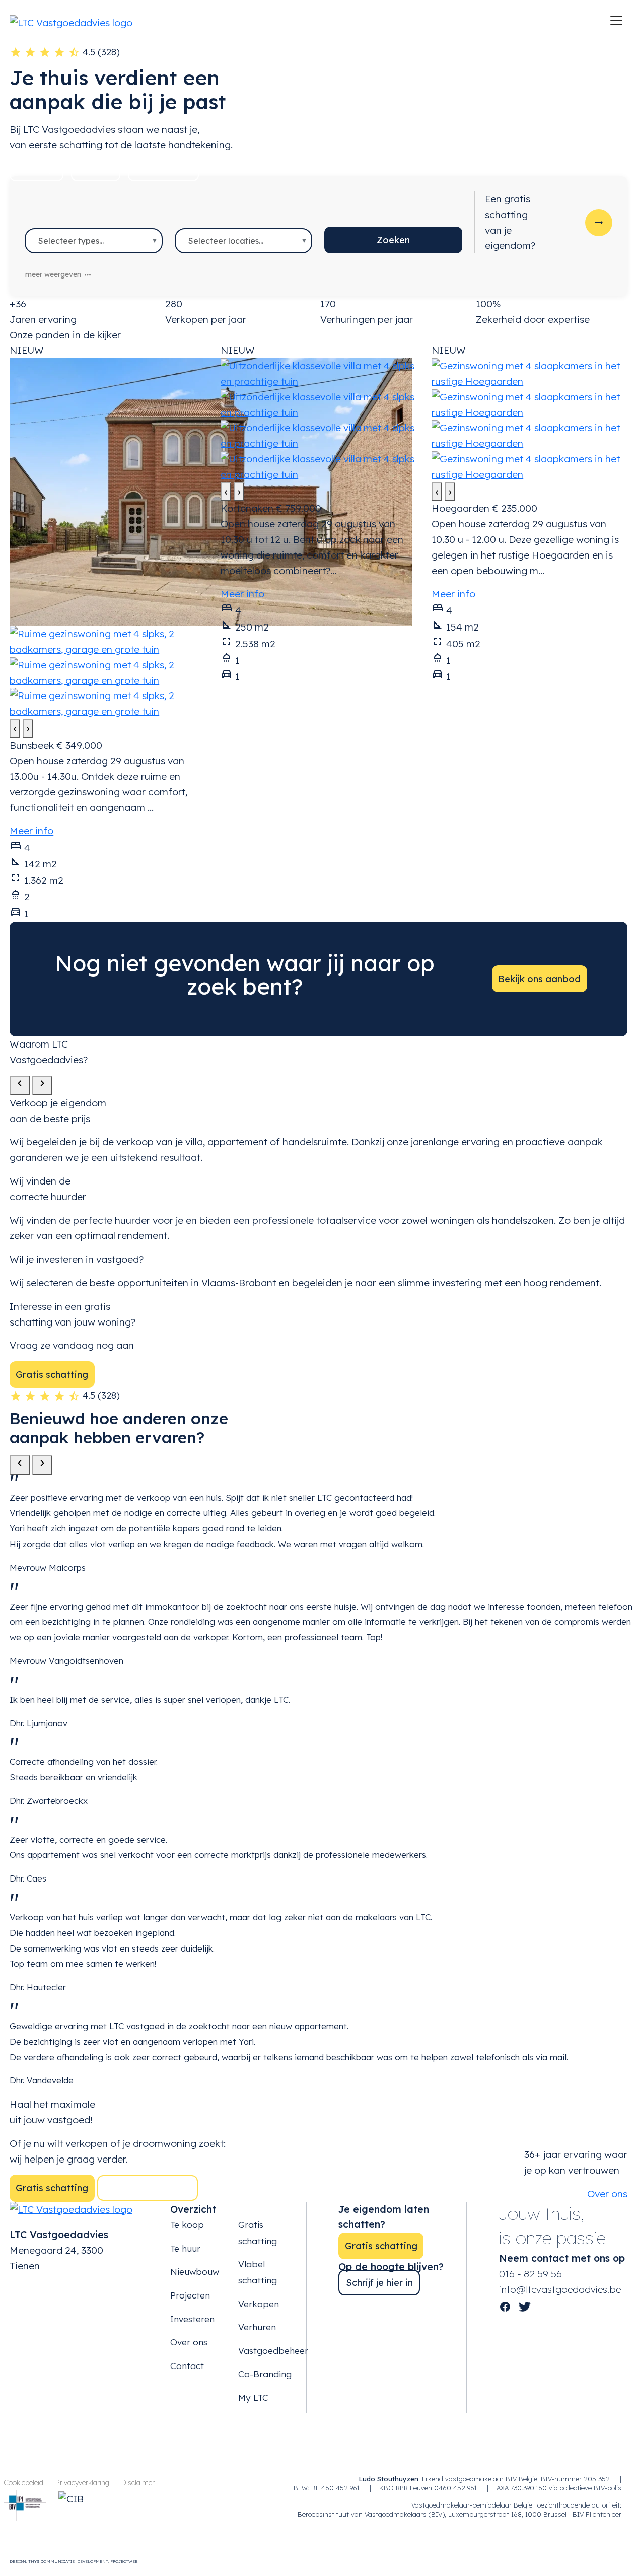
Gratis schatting (52, 1375)
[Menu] (616, 20)
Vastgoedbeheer (273, 2351)
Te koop (37, 168)
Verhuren (257, 2327)
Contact (187, 2366)
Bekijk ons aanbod (539, 979)
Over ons (189, 2342)
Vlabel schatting (258, 2272)
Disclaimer (138, 2483)
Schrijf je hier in (379, 2283)
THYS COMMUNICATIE (51, 2561)
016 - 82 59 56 (530, 2274)
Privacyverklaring (82, 2483)
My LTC (253, 2397)
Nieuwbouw (163, 168)
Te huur (96, 168)
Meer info (31, 831)
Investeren (192, 2319)
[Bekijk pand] (211, 491)
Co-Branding (265, 2374)
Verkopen (259, 2304)
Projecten (190, 2295)
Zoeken (393, 240)
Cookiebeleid (23, 2483)
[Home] (71, 22)
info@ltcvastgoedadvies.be (560, 2289)
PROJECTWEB (124, 2561)
